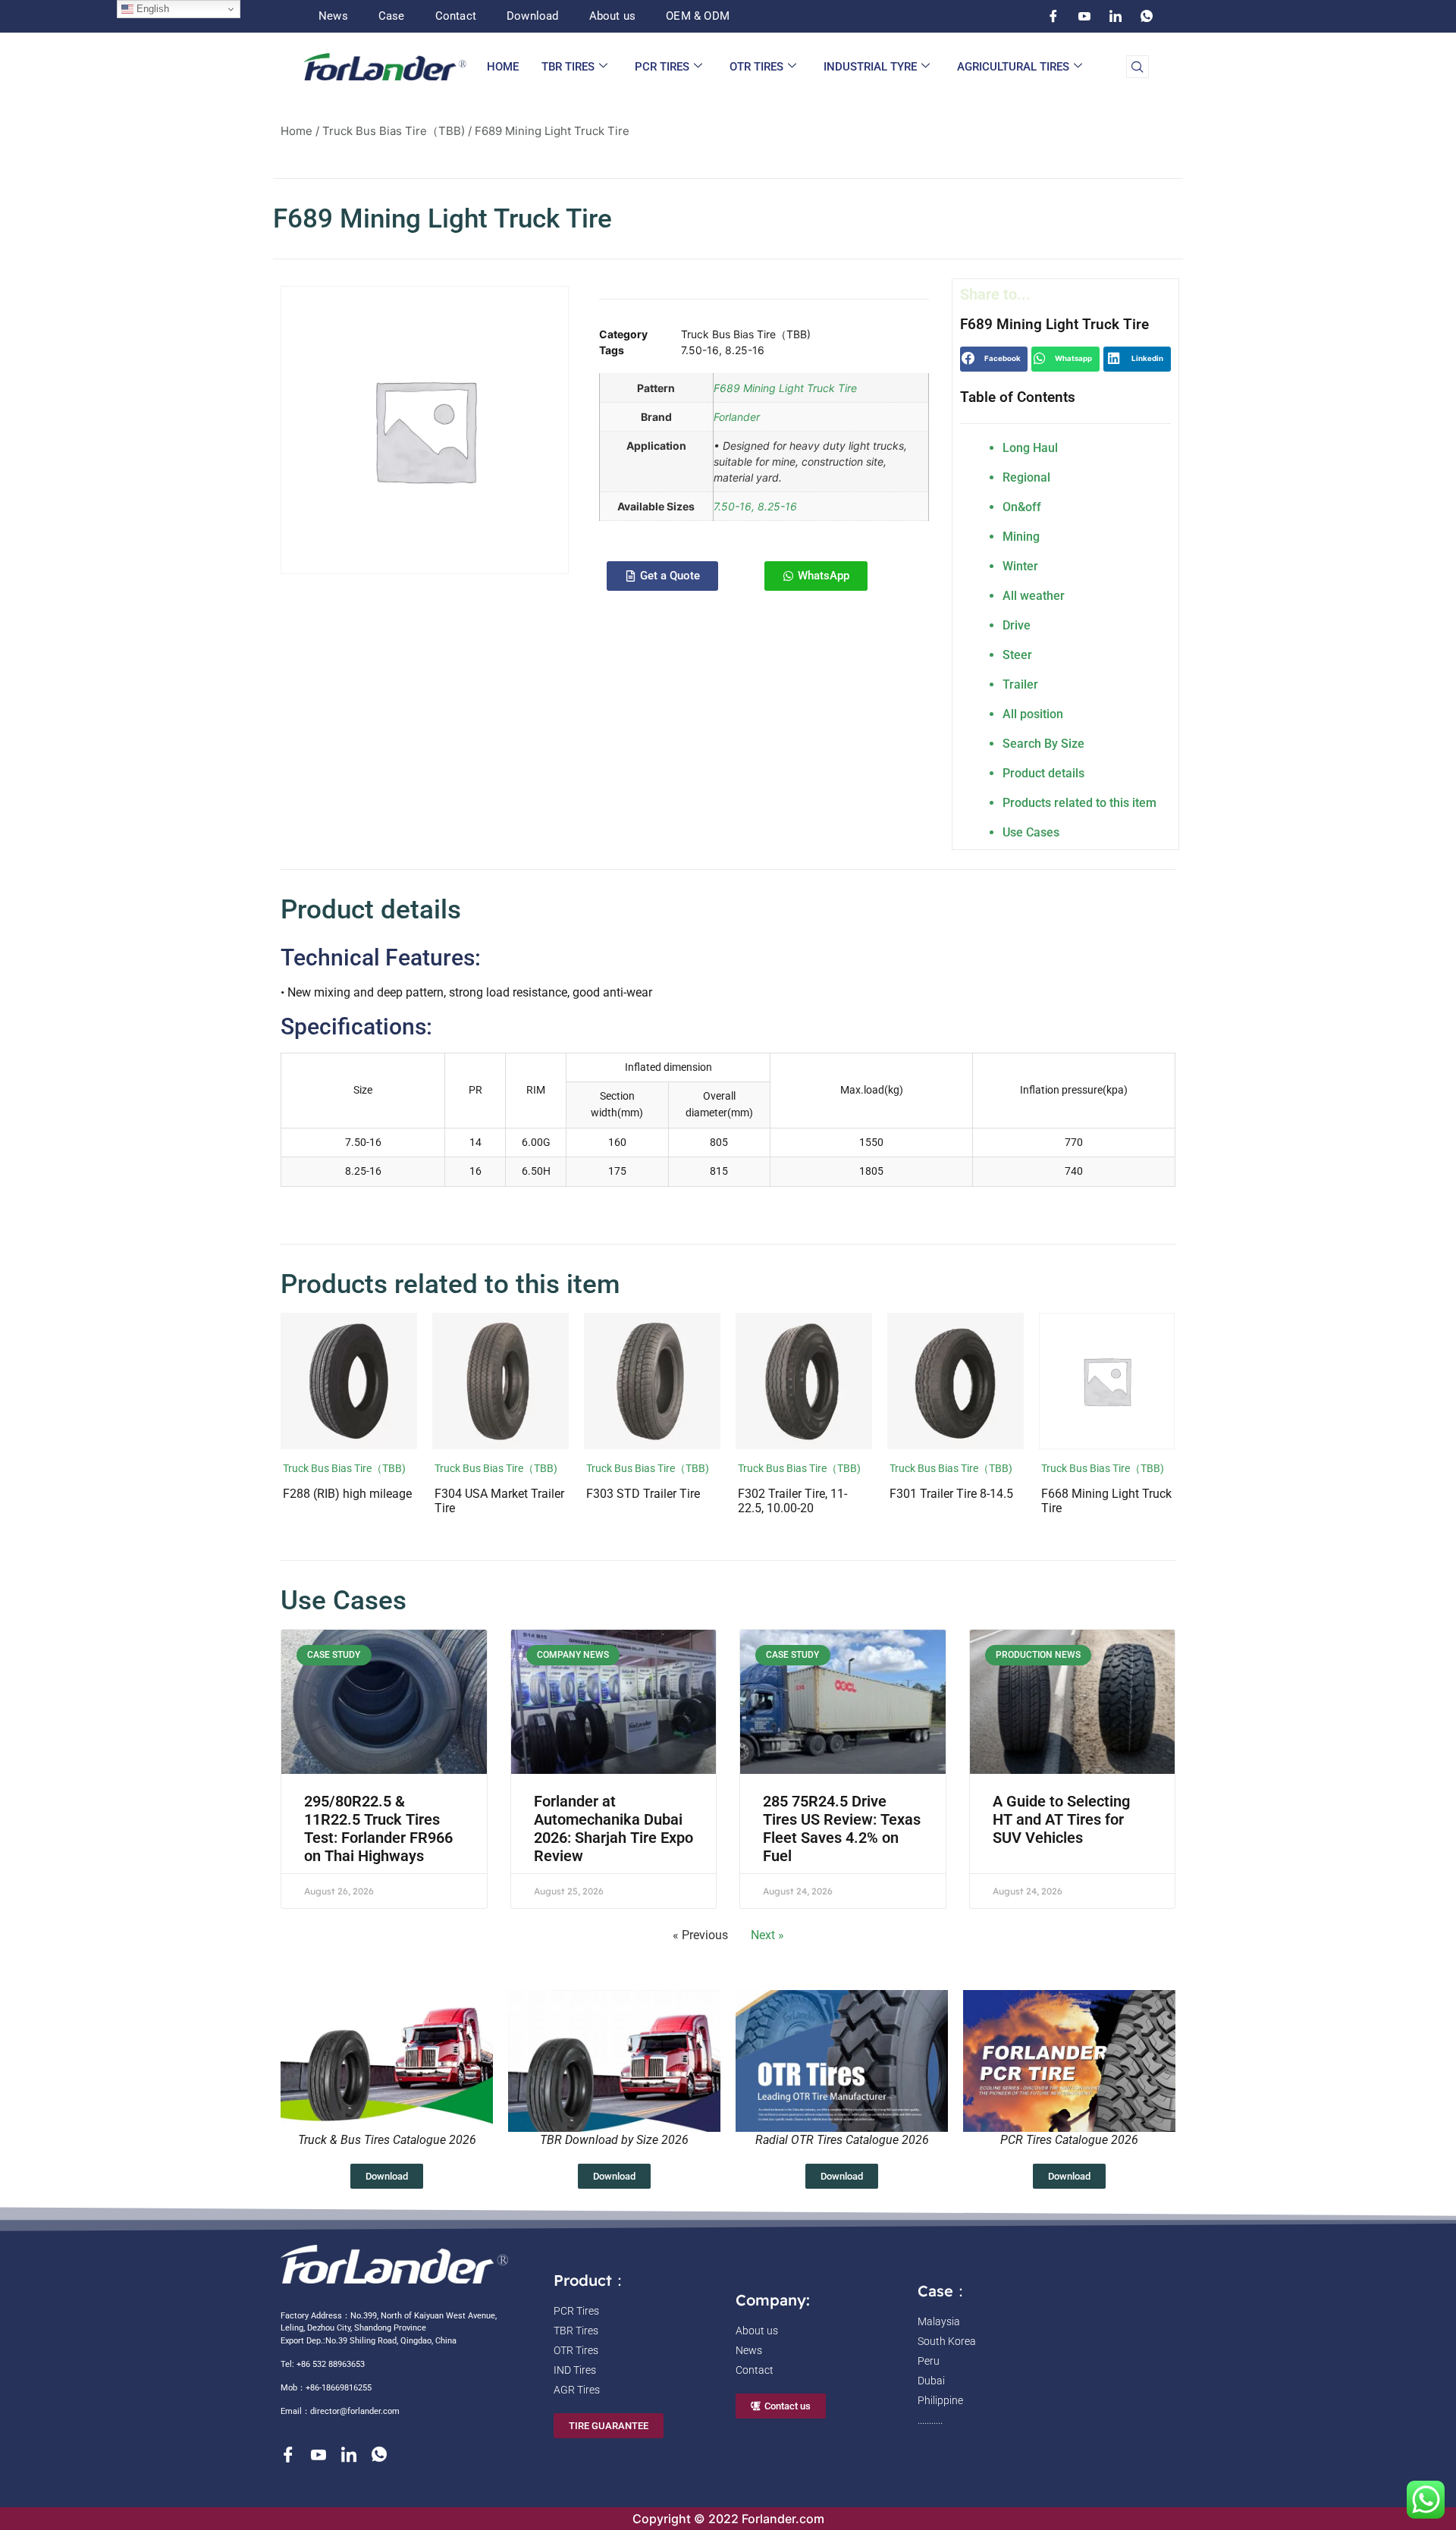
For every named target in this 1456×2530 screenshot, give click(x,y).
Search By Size (1043, 744)
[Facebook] (1053, 16)
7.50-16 (700, 350)
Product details (1043, 773)
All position (1033, 714)
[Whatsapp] (1147, 16)
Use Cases (1031, 832)
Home (503, 67)
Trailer (1020, 684)
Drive (1017, 625)
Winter (1020, 566)
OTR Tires (756, 67)
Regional (1026, 477)
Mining (1021, 537)
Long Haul (1030, 448)
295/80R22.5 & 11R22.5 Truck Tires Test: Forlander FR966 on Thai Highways (378, 1828)
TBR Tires (568, 67)
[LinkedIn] (1116, 16)
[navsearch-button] (1137, 67)
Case (392, 16)
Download (533, 16)
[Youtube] (1084, 16)
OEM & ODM (698, 16)
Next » (767, 1935)
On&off (1022, 507)
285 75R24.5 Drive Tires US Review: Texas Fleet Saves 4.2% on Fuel (842, 1828)
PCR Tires (662, 67)
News (333, 16)
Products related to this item (1079, 803)
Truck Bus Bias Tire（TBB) (394, 131)
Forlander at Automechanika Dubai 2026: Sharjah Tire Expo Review (613, 1828)
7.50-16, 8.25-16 (755, 506)
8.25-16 (745, 350)
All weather (1034, 596)
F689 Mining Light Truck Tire (785, 388)
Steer (1017, 655)
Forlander (737, 417)
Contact (456, 16)
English (151, 9)
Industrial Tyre (870, 67)
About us (613, 16)
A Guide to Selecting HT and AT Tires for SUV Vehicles (1061, 1819)
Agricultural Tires (1013, 67)
